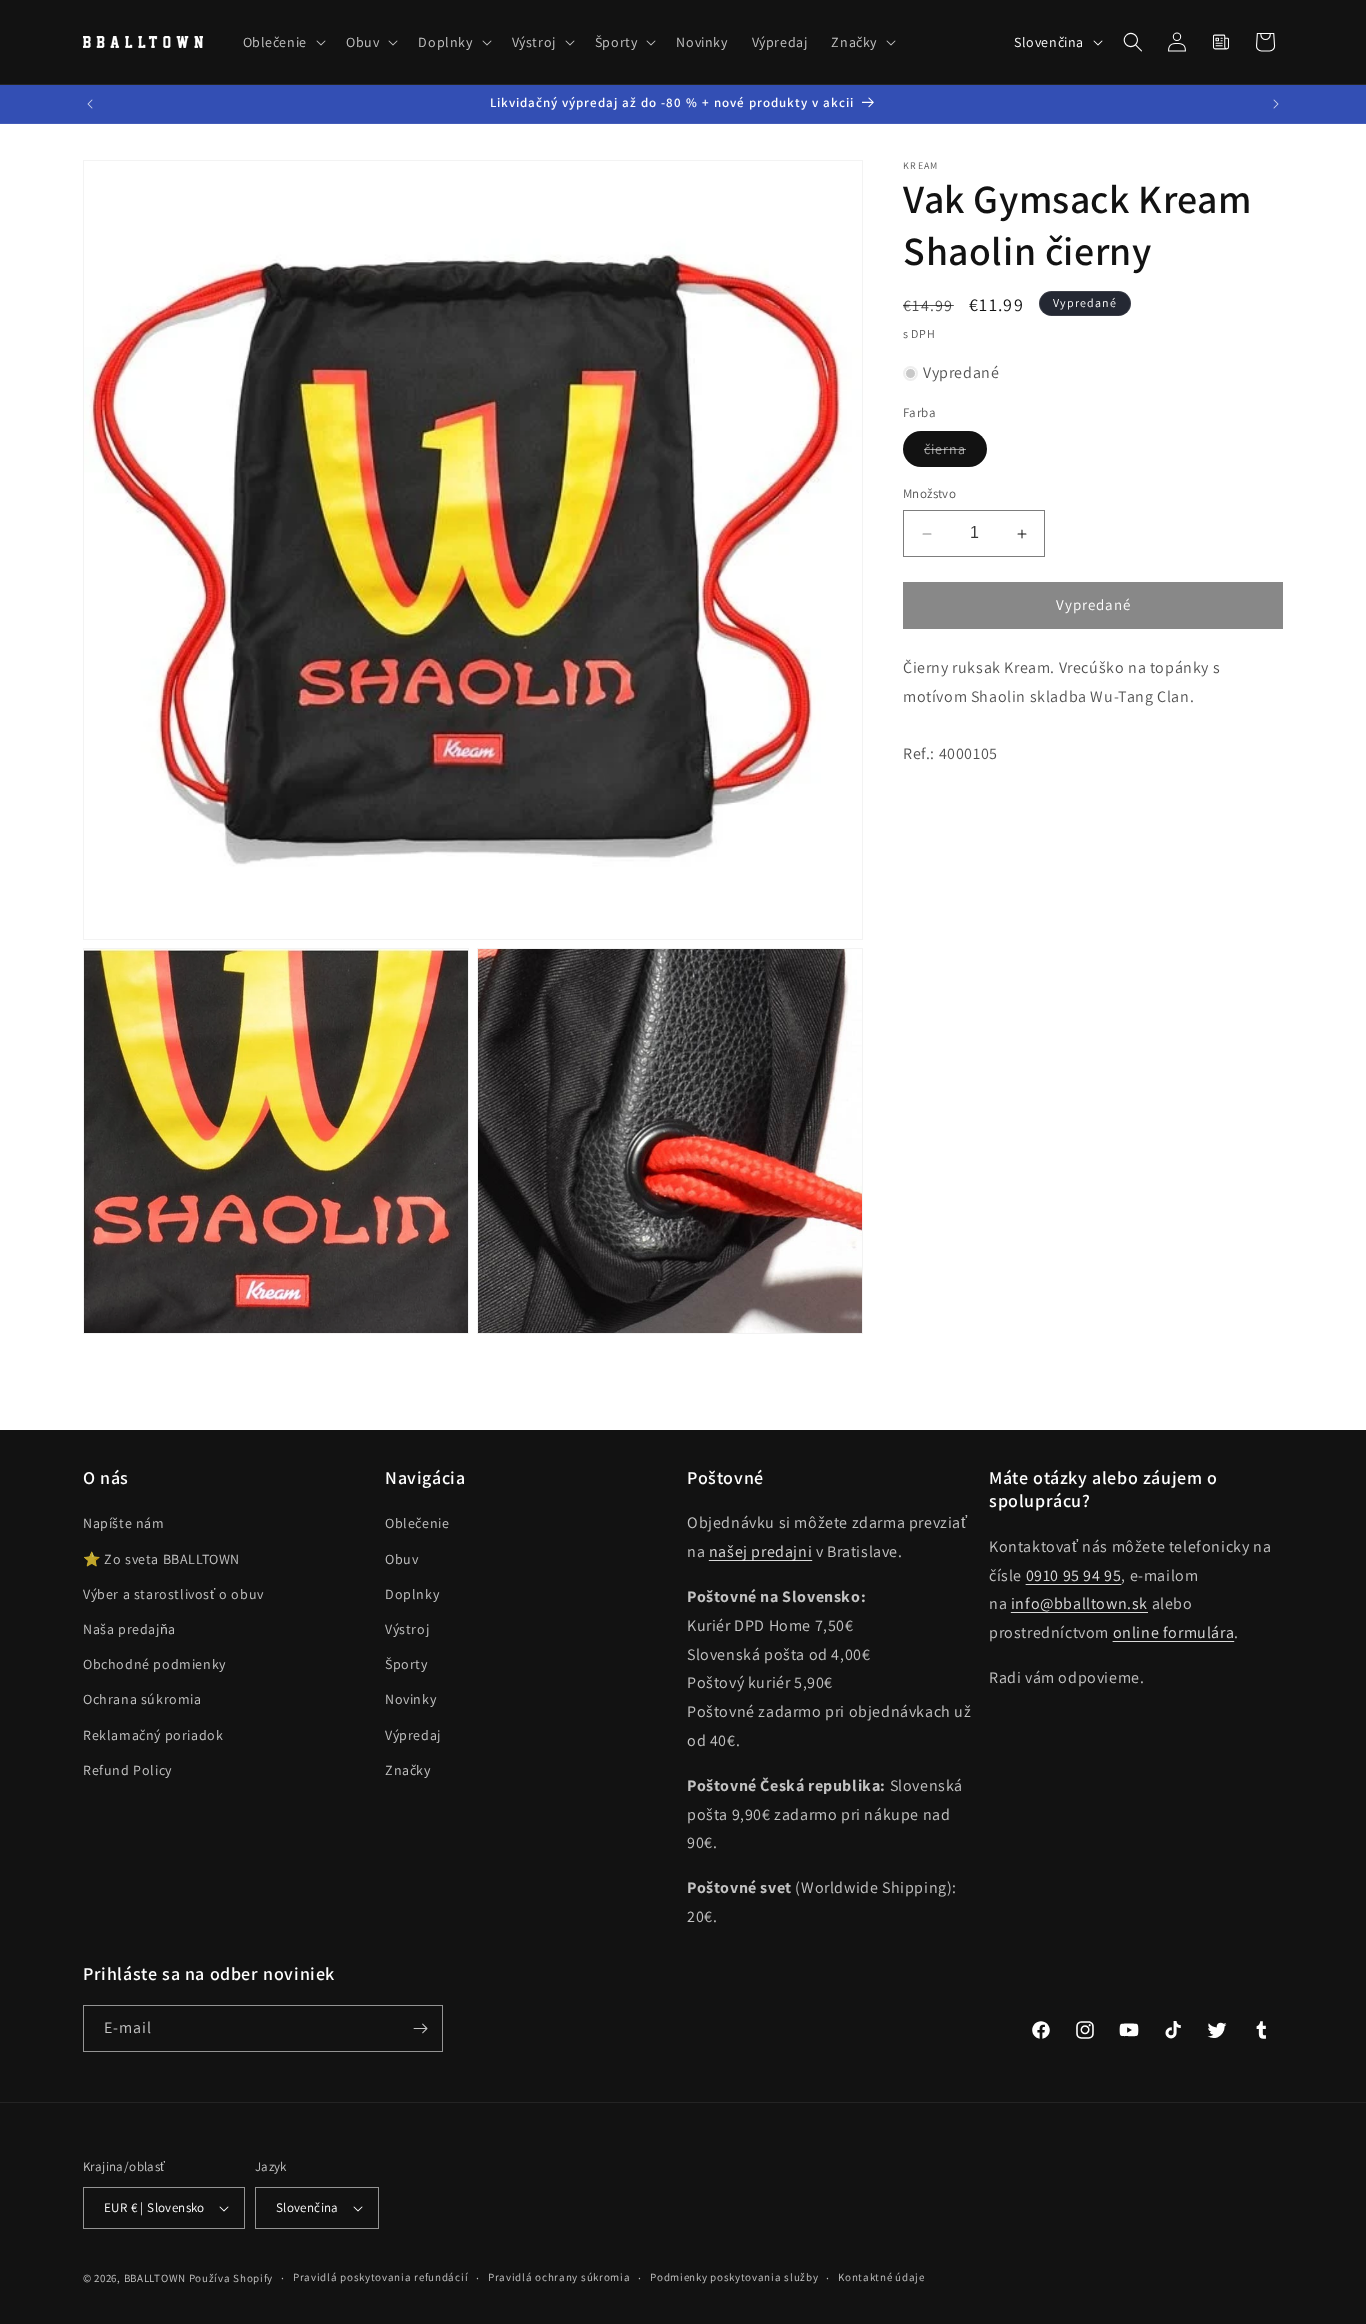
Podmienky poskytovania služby (734, 2277)
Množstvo (929, 494)
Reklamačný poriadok (153, 1735)
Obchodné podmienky (154, 1664)
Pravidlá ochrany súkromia (559, 2277)
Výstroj (407, 1629)
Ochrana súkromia (142, 1699)
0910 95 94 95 (1074, 1575)
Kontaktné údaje (881, 2277)
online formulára (1174, 1632)
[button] (282, 42)
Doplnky (412, 1594)
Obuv (401, 1559)
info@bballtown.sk (1079, 1603)
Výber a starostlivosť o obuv (173, 1594)
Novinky (410, 1699)
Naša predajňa (129, 1629)
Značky (408, 1770)
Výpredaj (413, 1735)
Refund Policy (127, 1770)
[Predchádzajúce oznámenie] (90, 104)
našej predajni (760, 1551)
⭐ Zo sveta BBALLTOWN (161, 1559)
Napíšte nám (124, 1523)
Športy (406, 1664)
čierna (955, 454)
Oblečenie (417, 1523)
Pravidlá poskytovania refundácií (380, 2277)
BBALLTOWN (155, 2278)
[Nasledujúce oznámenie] (1276, 104)
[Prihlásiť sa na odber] (420, 2028)
